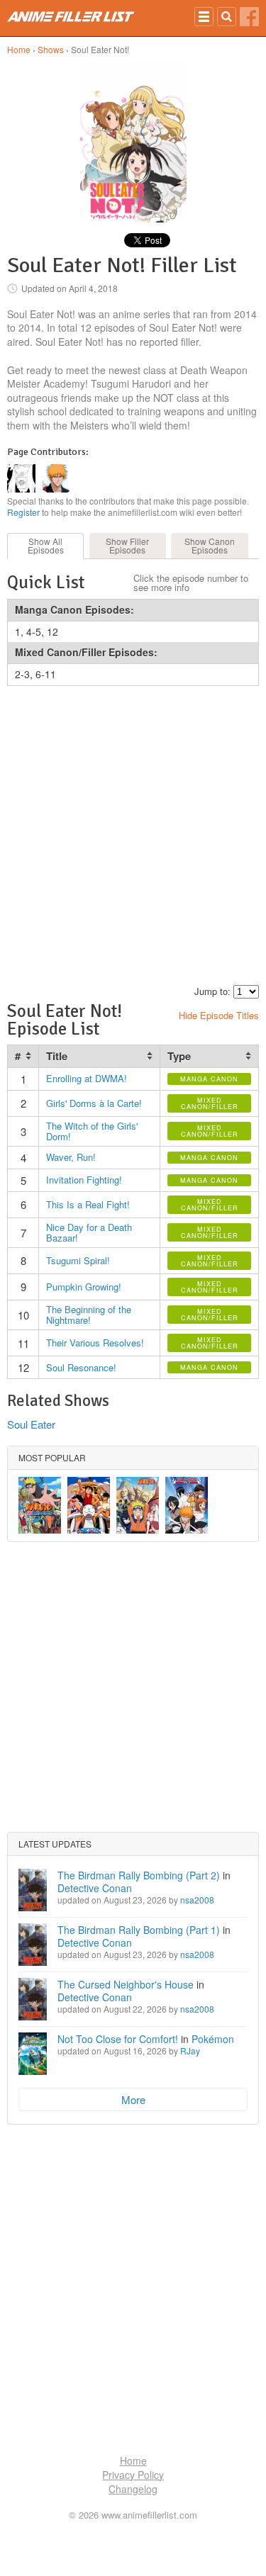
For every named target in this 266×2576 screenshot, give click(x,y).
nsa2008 (197, 1900)
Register (23, 512)
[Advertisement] (133, 833)
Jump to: (212, 991)
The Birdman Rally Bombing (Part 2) (139, 1875)
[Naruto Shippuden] (40, 1505)
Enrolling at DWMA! (87, 1078)
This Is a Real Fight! (88, 1204)
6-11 (46, 674)
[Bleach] (187, 1505)
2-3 (22, 674)
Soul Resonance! (81, 1367)
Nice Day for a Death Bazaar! (89, 1233)
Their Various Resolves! (95, 1343)
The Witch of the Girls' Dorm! (92, 1131)
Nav (204, 17)
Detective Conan (95, 1888)
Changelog (133, 2489)
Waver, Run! (71, 1157)
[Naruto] (138, 1505)
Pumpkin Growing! (84, 1287)
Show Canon (210, 545)
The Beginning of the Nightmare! (89, 1315)
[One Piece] (89, 1505)
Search (227, 17)
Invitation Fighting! (84, 1180)
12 (52, 631)
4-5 (34, 631)
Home (19, 49)
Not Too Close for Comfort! (118, 2039)
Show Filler (127, 545)
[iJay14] (21, 488)
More (133, 2099)
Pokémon (213, 2039)
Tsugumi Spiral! (78, 1260)
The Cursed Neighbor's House (126, 1984)
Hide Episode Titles (219, 1015)
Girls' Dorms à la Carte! (94, 1103)
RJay (190, 2051)
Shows (51, 49)
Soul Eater (31, 1424)
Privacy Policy (133, 2475)
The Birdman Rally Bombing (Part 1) (139, 1930)
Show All (46, 545)
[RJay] (57, 488)
